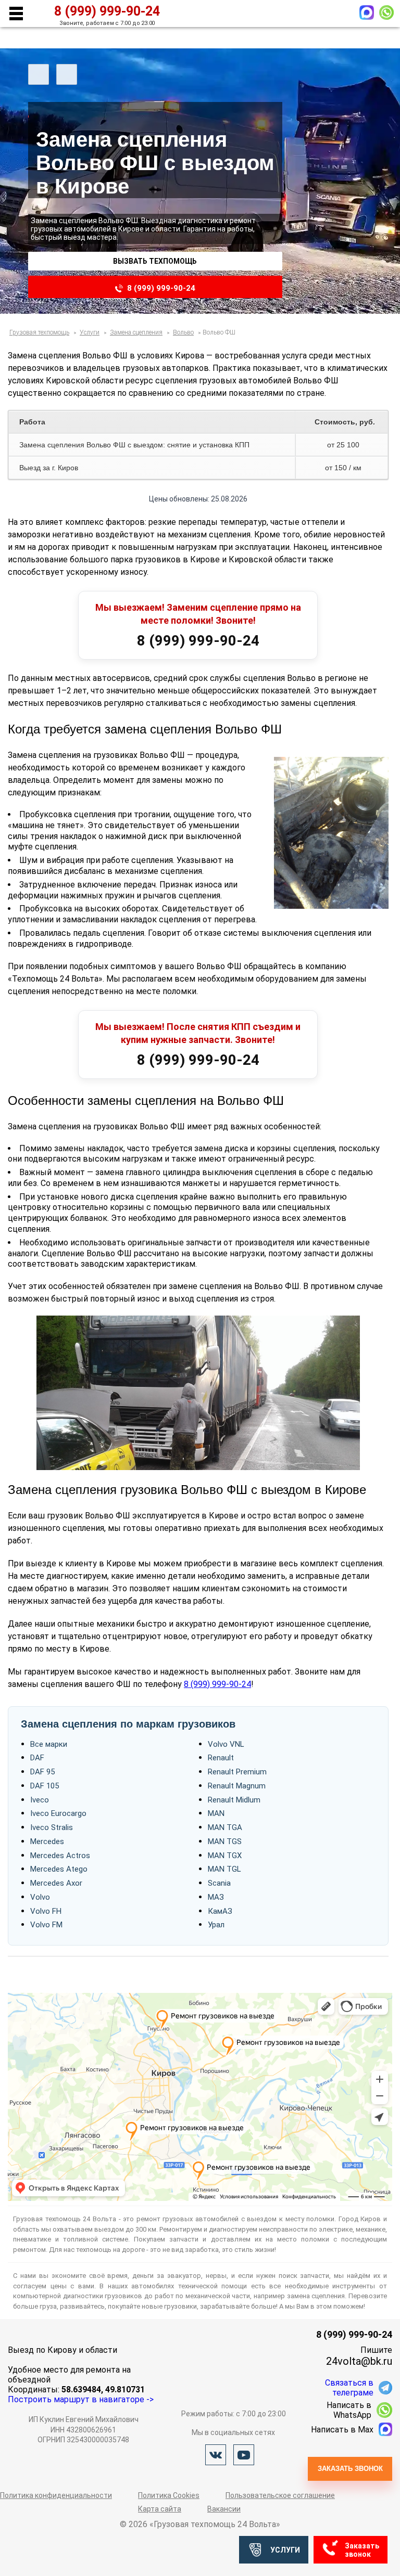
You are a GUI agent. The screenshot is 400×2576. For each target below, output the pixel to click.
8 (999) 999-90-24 (161, 288)
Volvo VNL (226, 1744)
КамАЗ (220, 1911)
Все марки (49, 1744)
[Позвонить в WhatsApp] (386, 12)
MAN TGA (225, 1827)
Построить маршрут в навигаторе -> (81, 2399)
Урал (216, 1925)
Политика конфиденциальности (56, 2495)
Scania (219, 1883)
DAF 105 (45, 1786)
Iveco (40, 1800)
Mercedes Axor (56, 1883)
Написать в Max (342, 2430)
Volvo (40, 1897)
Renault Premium (237, 1772)
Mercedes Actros (60, 1856)
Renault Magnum (237, 1786)
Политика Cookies (169, 2495)
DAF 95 (42, 1772)
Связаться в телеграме (349, 2388)
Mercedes (47, 1841)
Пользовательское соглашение (280, 2495)
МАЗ (216, 1897)
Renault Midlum (234, 1800)
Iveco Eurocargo (58, 1813)
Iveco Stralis (52, 1827)
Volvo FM (46, 1925)
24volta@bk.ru (359, 2361)
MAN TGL (224, 1869)
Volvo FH (46, 1911)
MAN (216, 1813)
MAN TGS (225, 1841)
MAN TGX (225, 1856)
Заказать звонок (350, 2469)
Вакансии (224, 2509)
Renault (221, 1758)
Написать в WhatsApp (349, 2410)
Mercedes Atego (59, 1869)
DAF (37, 1758)
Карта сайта (160, 2509)
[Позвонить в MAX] (367, 12)
